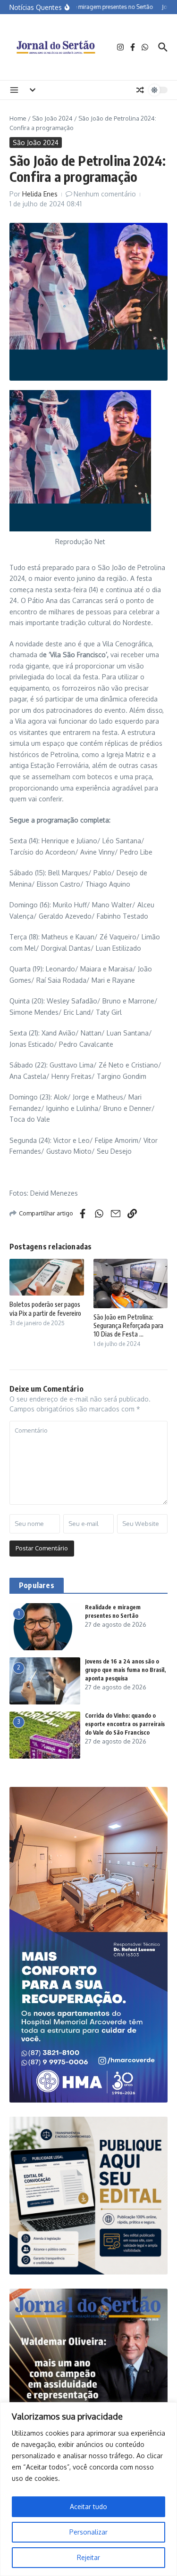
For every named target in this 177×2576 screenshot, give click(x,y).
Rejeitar (88, 2557)
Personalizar (88, 2532)
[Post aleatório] (140, 90)
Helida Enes (40, 194)
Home (18, 118)
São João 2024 (52, 118)
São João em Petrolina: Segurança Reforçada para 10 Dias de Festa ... (128, 1325)
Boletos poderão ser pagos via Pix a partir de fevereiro (45, 1308)
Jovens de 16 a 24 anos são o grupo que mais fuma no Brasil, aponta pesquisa (125, 1670)
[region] (88, 2489)
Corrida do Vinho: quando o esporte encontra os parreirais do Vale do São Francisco (125, 1724)
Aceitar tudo (88, 2507)
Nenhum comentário (105, 194)
